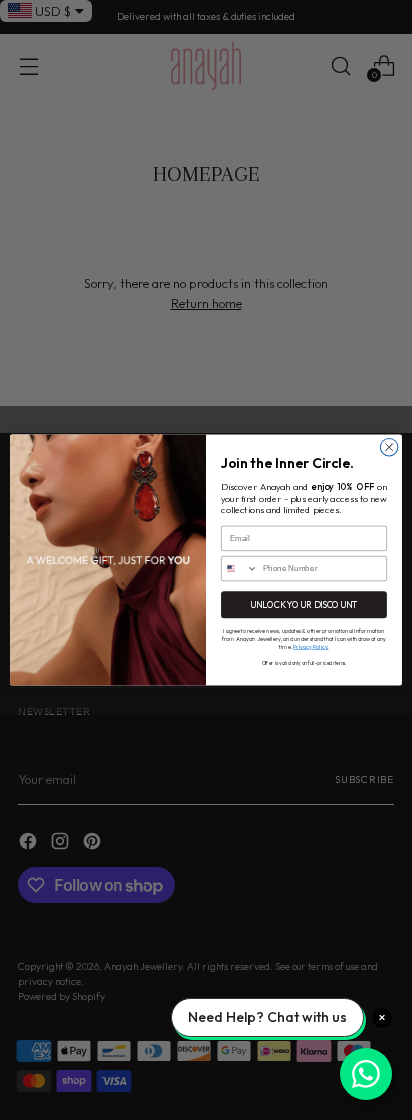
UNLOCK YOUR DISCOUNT (304, 605)
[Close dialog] (389, 447)
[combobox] (240, 568)
